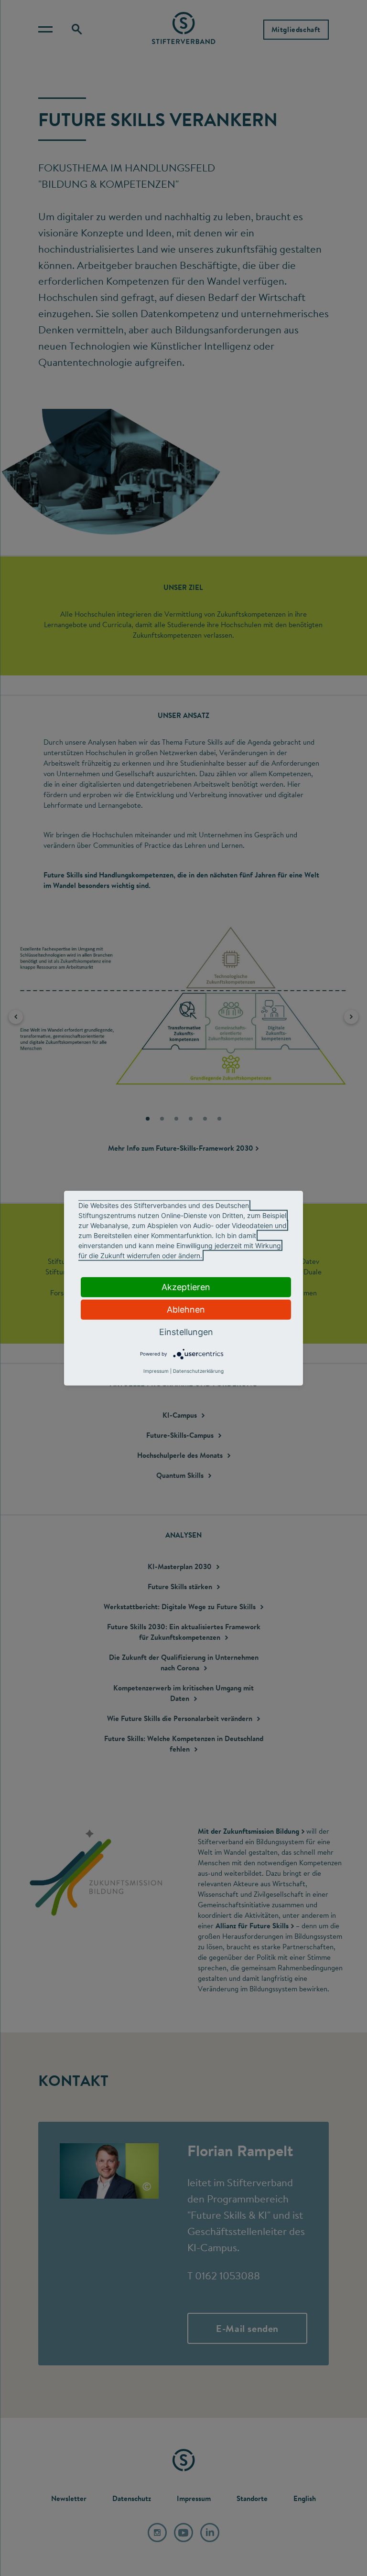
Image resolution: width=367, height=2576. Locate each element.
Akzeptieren (186, 1287)
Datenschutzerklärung (198, 1371)
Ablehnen (186, 1309)
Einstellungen (186, 1331)
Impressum (156, 1371)
